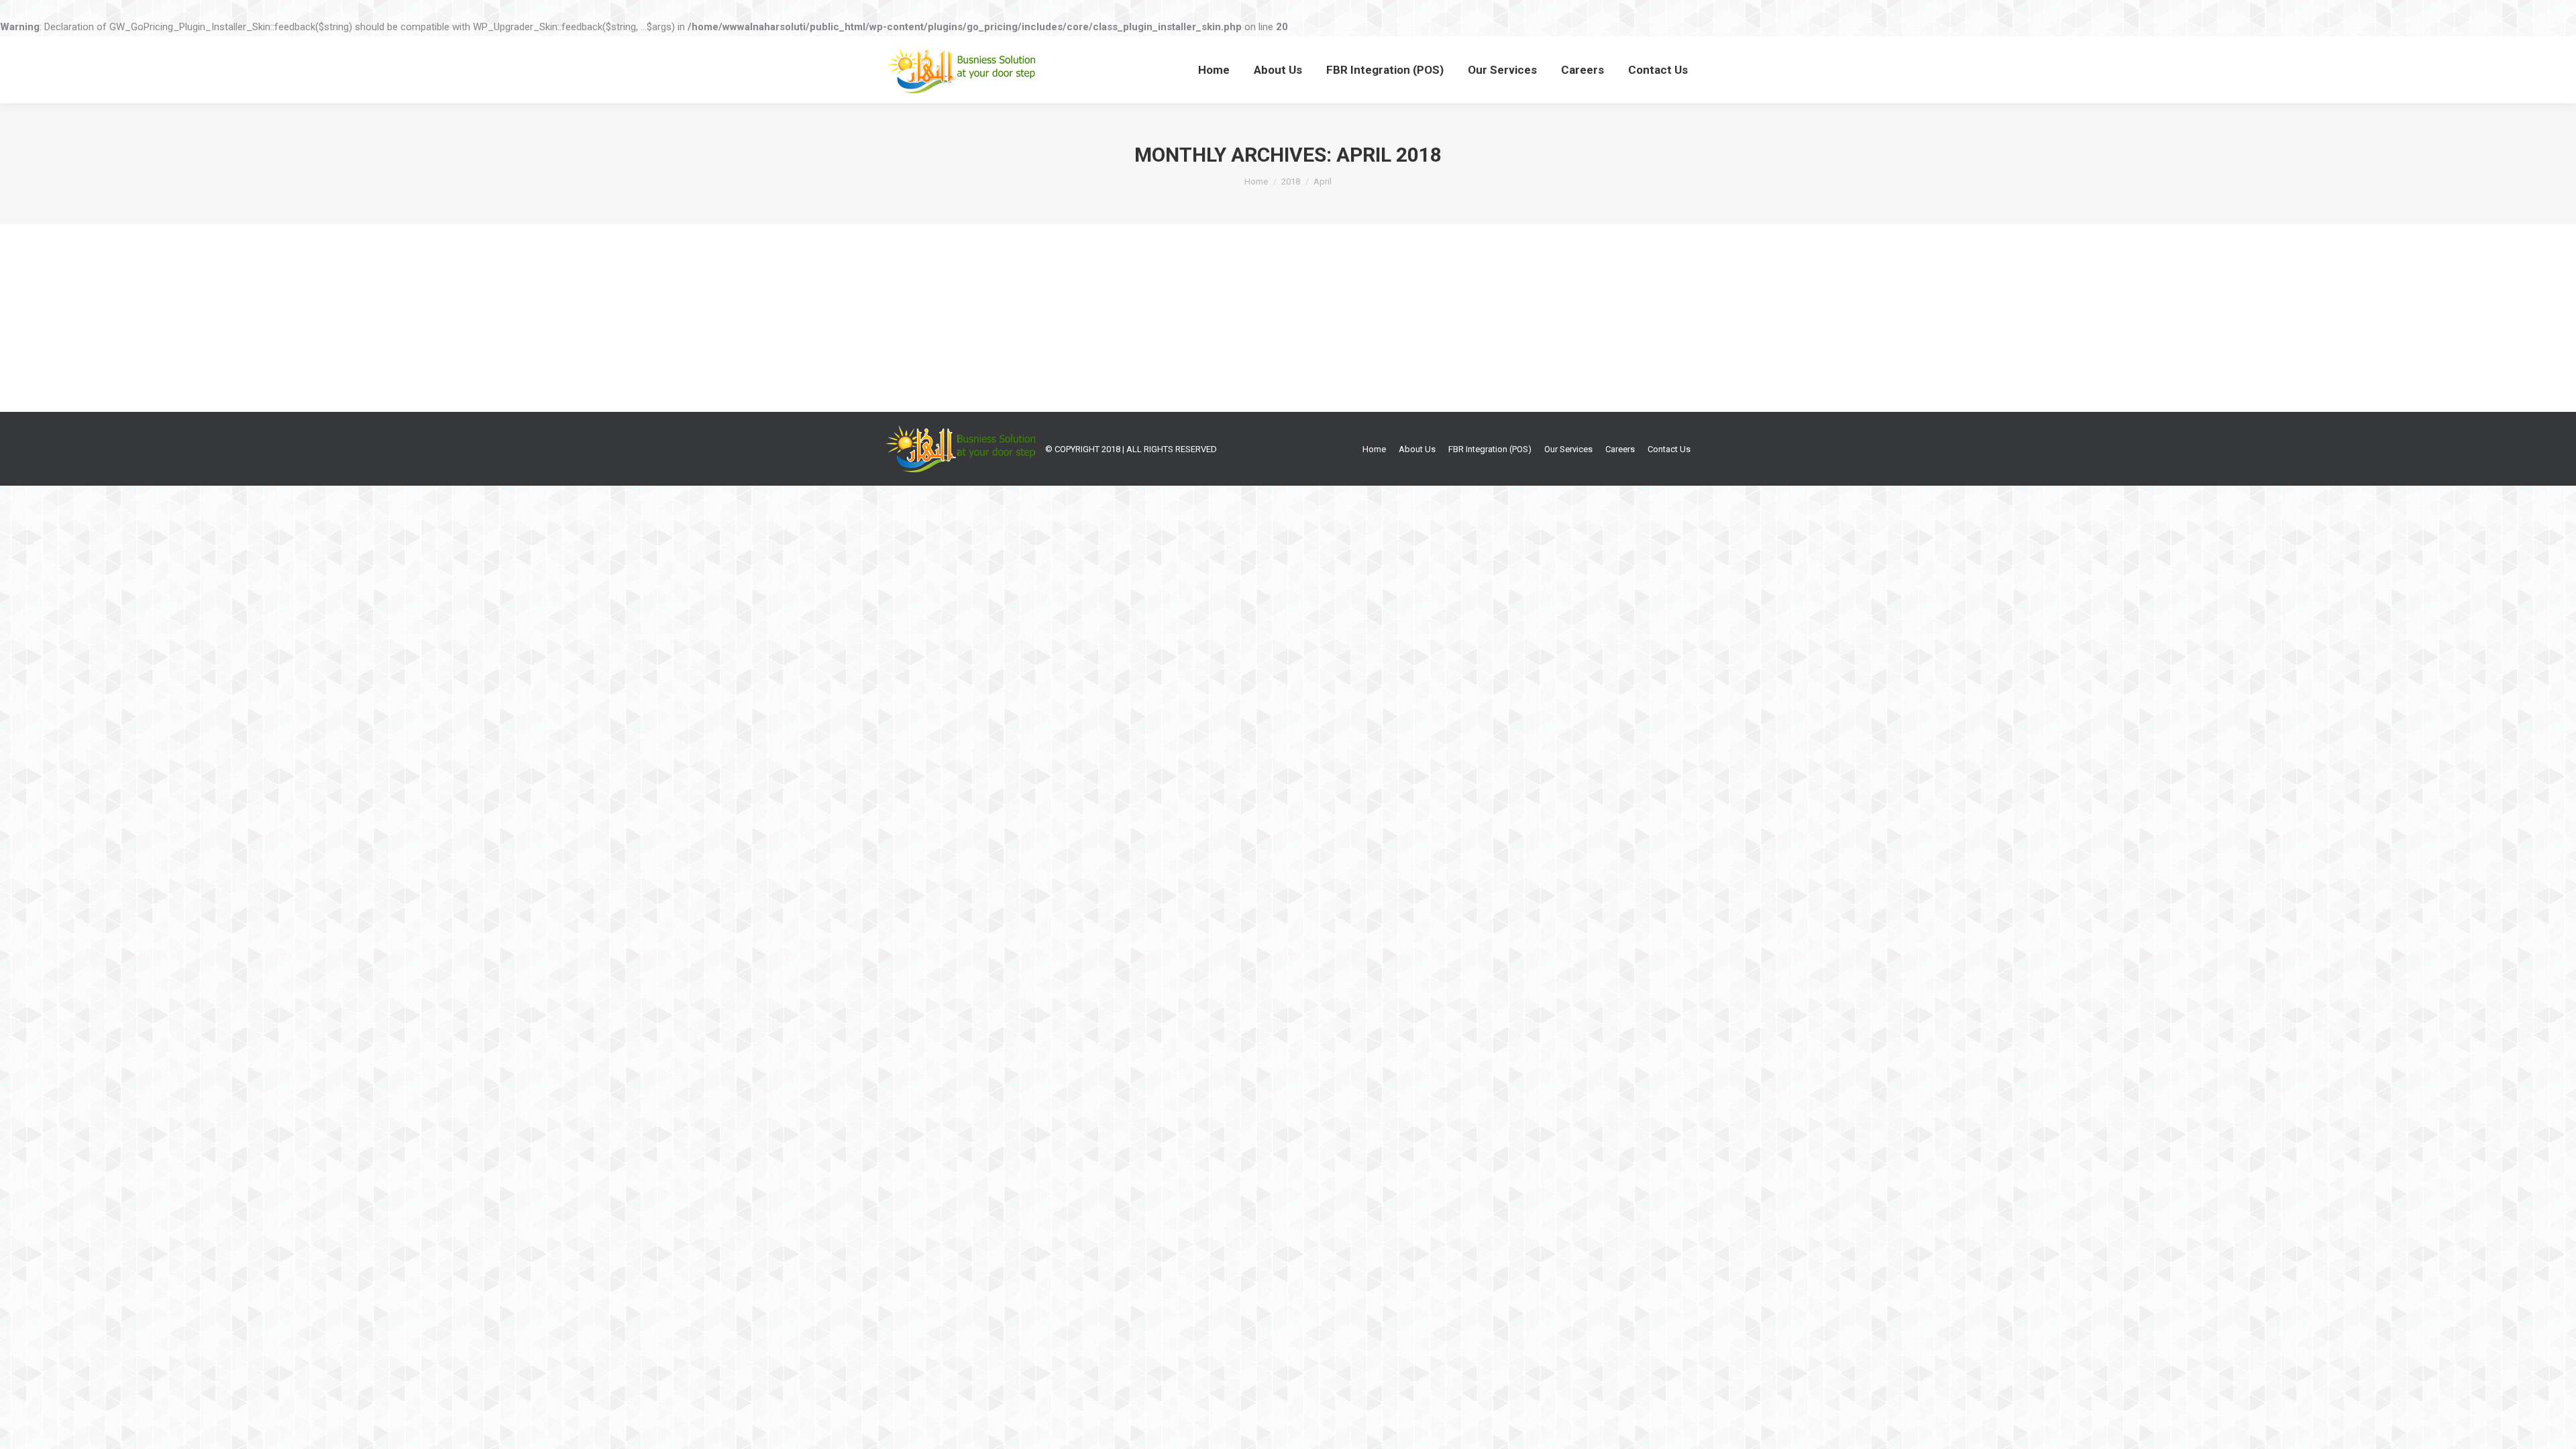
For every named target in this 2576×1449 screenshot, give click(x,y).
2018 (1291, 181)
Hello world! (939, 294)
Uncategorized (931, 319)
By (1001, 319)
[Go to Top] (2555, 1428)
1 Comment (1126, 319)
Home (1256, 181)
